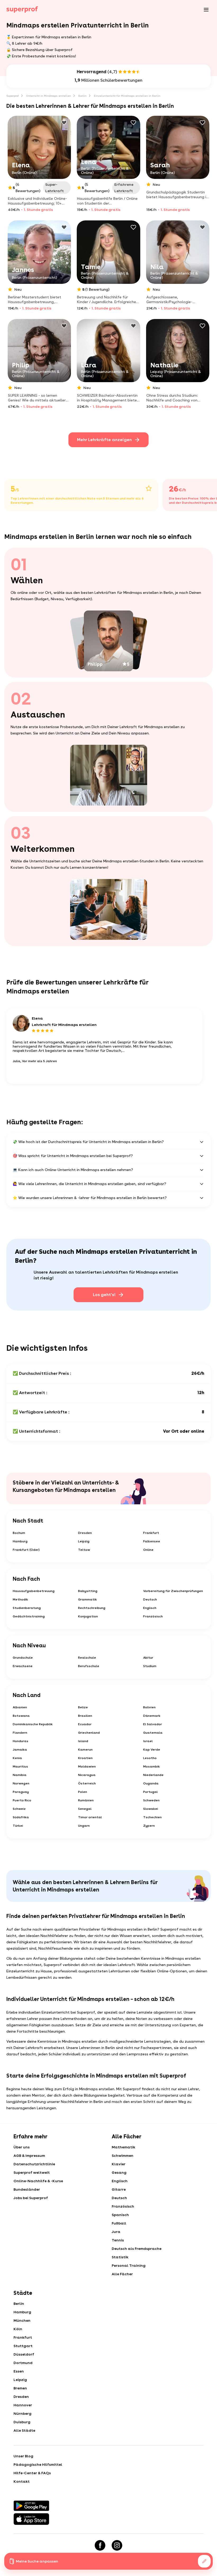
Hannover (23, 2405)
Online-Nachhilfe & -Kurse (38, 2181)
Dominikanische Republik (33, 1724)
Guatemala (153, 1733)
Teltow (84, 1550)
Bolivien (149, 1707)
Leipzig (84, 1541)
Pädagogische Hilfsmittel (38, 2464)
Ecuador (85, 1724)
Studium (150, 1666)
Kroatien (85, 1758)
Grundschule (23, 1658)
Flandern (20, 1733)
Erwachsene (23, 1666)
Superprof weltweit (32, 2172)
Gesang (119, 2172)
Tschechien (152, 1817)
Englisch (150, 1608)
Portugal (150, 1792)
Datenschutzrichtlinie (34, 2164)
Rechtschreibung (92, 1608)
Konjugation (88, 1616)
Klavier (119, 2164)
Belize (83, 1707)
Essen (19, 2371)
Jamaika (20, 1750)
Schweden (151, 1800)
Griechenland (89, 1733)
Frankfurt (151, 1533)
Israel (148, 1741)
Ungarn (84, 1826)
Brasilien (85, 1716)
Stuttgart (23, 2346)
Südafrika (21, 1817)
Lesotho (150, 1758)
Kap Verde (152, 1750)
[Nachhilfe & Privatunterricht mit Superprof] (22, 10)
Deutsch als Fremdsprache (137, 2249)
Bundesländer (27, 2189)
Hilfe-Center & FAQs (32, 2473)
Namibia (20, 1775)
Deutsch (150, 1599)
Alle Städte (24, 2430)
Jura (116, 2232)
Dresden (85, 1533)
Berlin (82, 96)
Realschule (87, 1658)
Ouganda (151, 1783)
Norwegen (21, 1783)
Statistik (120, 2257)
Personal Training (129, 2265)
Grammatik (87, 1599)
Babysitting (88, 1591)
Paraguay (21, 1792)
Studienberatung (27, 1608)
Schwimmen (123, 2156)
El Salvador (153, 1724)
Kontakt (22, 2481)
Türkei (18, 1826)
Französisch (153, 1616)
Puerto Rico (22, 1800)
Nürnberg (22, 2413)
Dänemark (152, 1716)
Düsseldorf (24, 2354)
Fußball (119, 2223)
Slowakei (151, 1809)
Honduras (21, 1741)
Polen (83, 1792)
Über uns (22, 2147)
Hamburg (20, 1541)
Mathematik (123, 2147)
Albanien (20, 1707)
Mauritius (20, 1766)
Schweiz (19, 1809)
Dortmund (23, 2363)
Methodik (20, 1599)
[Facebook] (100, 2545)
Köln (18, 2329)
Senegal (85, 1809)
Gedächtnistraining (29, 1616)
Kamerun (85, 1750)
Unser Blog (23, 2456)
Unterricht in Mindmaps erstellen (49, 96)
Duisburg (22, 2422)
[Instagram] (117, 2545)
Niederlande (153, 1775)
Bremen (20, 2388)
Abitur (148, 1658)
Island (83, 1741)
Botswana (21, 1716)
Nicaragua (87, 1775)
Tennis (118, 2240)
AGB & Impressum (29, 2156)
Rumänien (86, 1800)
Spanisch (120, 2215)
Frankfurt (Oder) (26, 1550)
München (22, 2320)
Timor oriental (90, 1817)
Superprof (13, 96)
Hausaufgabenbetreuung (34, 1591)
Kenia (17, 1758)
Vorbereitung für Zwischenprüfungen (173, 1591)
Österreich (87, 1783)
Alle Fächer (122, 2274)
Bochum (19, 1533)
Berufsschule (89, 1666)
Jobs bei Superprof (31, 2198)
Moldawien (87, 1766)
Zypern (149, 1826)
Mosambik (152, 1766)
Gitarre (119, 2189)
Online (148, 1550)
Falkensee (152, 1541)
